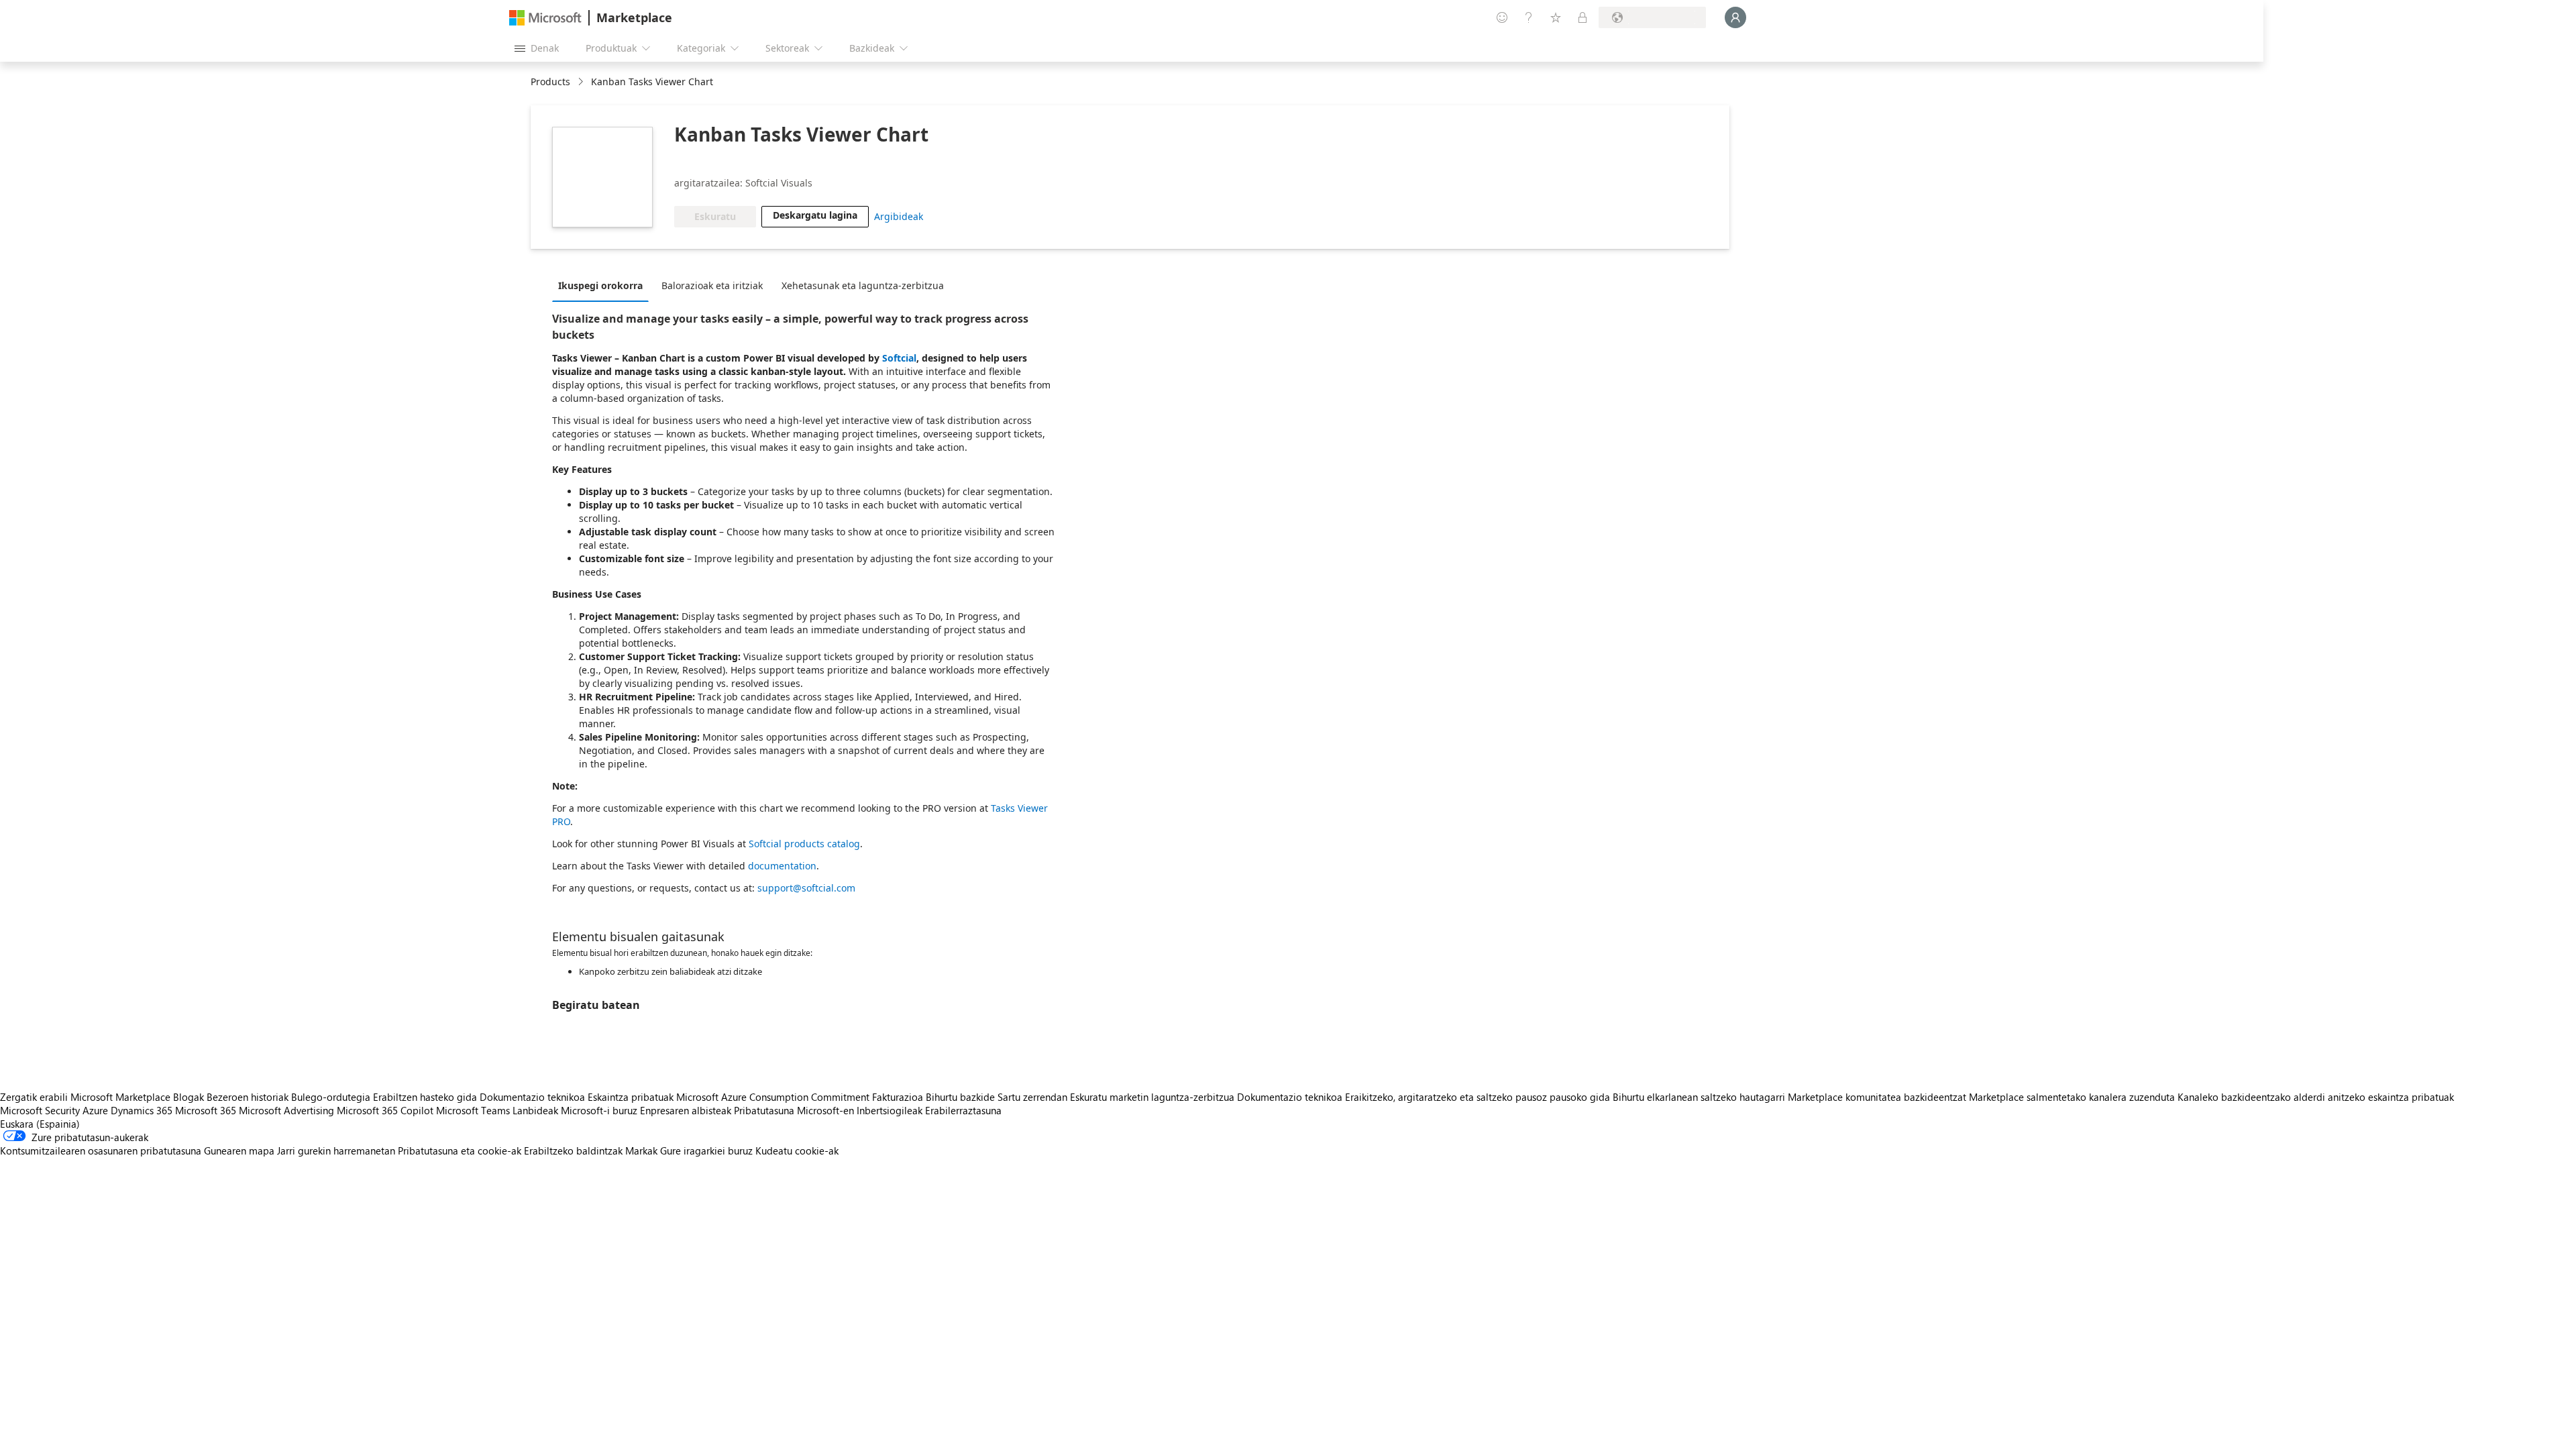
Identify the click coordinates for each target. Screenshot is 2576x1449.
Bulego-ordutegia (331, 1097)
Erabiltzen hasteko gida (425, 1097)
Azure (95, 1110)
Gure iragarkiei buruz (706, 1150)
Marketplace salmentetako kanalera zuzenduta (2072, 1097)
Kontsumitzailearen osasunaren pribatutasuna (101, 1150)
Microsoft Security (40, 1110)
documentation (782, 866)
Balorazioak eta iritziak (712, 285)
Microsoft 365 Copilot (385, 1110)
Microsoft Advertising (286, 1110)
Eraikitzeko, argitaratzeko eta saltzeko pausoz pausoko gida (1478, 1097)
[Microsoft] (545, 18)
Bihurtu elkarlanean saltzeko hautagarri (1699, 1097)
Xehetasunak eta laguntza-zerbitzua (863, 285)
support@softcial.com (806, 888)
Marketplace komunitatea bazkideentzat (1877, 1097)
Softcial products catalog (804, 844)
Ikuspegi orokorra (600, 285)
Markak (641, 1150)
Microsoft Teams (473, 1110)
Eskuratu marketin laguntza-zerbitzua (1152, 1097)
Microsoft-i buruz (599, 1110)
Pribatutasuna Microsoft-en (794, 1110)
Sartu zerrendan (1032, 1097)
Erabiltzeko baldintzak (573, 1150)
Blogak (189, 1097)
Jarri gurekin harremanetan (336, 1150)
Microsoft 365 (206, 1110)
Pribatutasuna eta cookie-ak (460, 1150)
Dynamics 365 (142, 1110)
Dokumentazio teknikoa (532, 1097)
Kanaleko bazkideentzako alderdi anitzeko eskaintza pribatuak (2316, 1097)
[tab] (604, 285)
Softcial (899, 358)
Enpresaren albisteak (686, 1110)
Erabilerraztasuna (963, 1110)
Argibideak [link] (899, 216)
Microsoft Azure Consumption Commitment (774, 1097)
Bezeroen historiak (248, 1097)
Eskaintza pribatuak (631, 1097)
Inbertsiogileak (890, 1110)
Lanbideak (535, 1110)
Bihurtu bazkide (960, 1097)
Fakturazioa (898, 1097)
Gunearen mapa (239, 1150)
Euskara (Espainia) (40, 1124)
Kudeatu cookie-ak (797, 1150)
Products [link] (550, 82)
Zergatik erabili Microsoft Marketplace (85, 1097)
